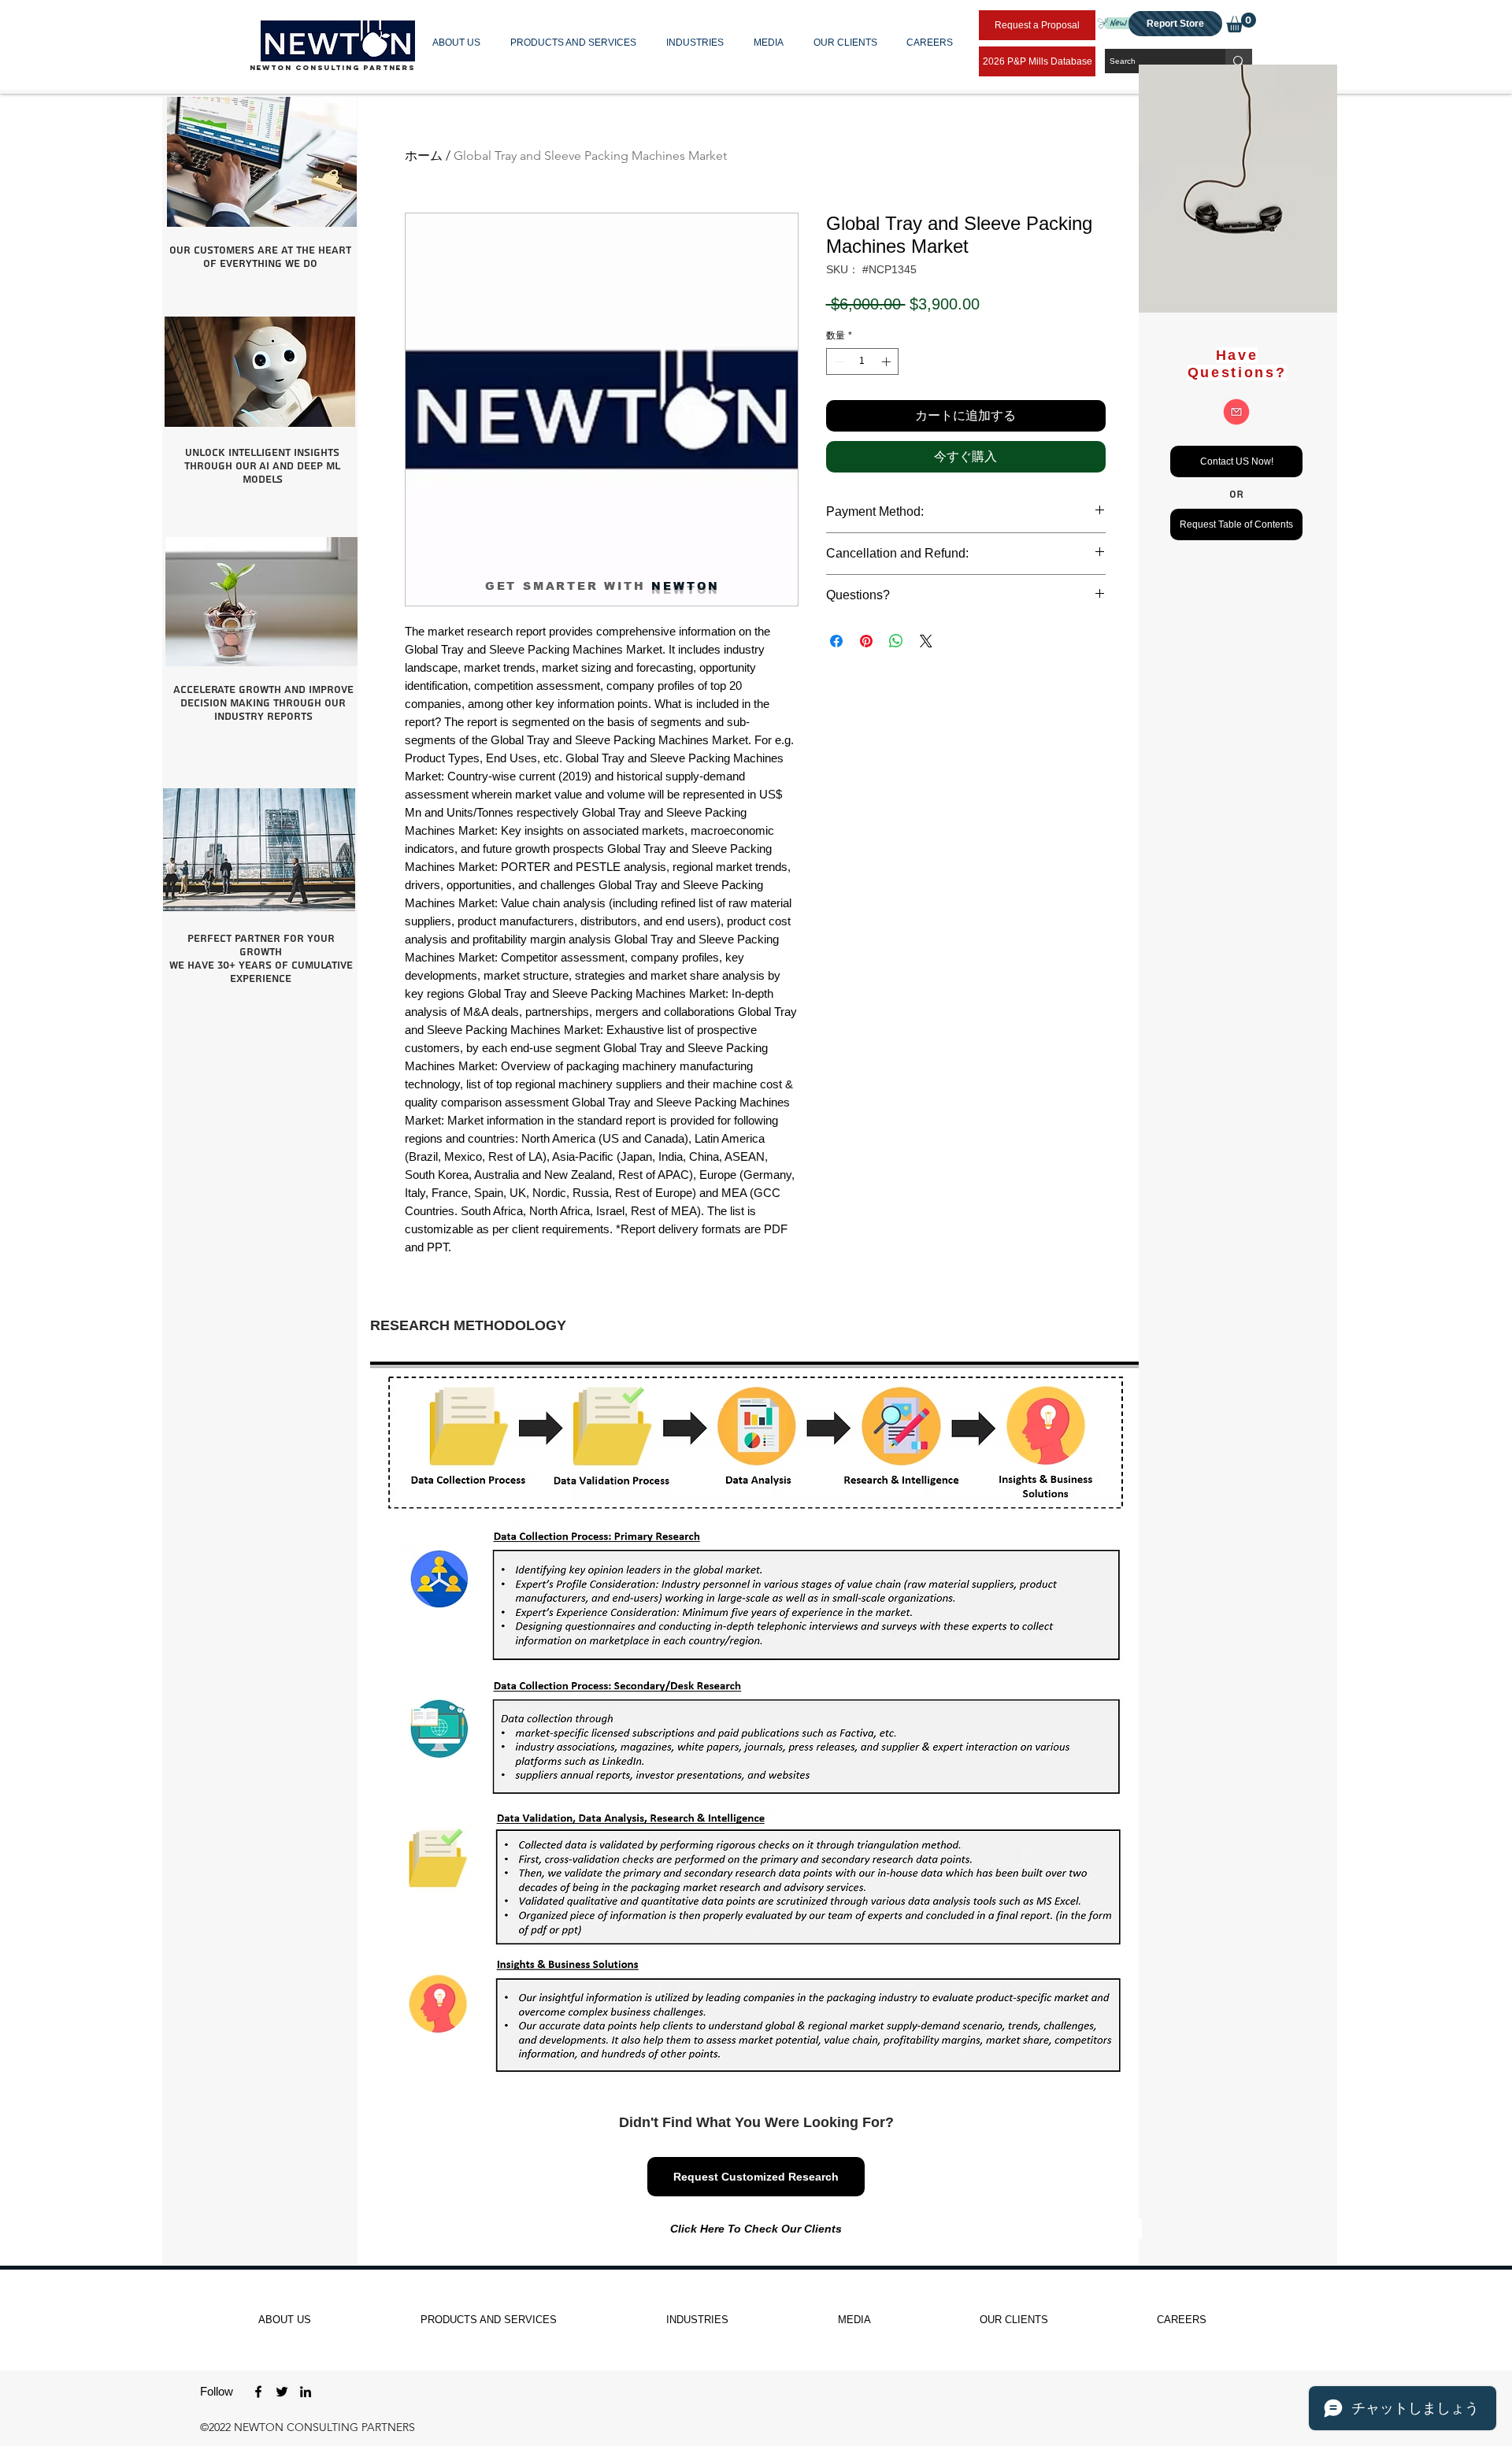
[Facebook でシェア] (836, 641)
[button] (460, 43)
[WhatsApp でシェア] (896, 641)
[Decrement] (837, 361)
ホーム (424, 156)
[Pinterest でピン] (866, 641)
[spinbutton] (862, 361)
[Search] (1239, 61)
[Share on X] (926, 641)
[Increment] (888, 361)
